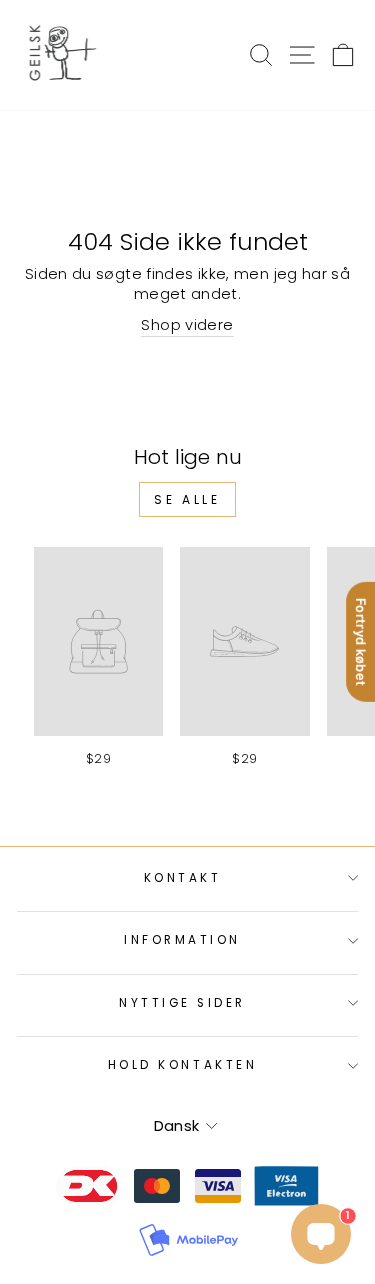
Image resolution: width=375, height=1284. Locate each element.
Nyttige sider (182, 1003)
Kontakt (183, 878)
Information (182, 940)
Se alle (187, 499)
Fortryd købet (361, 642)
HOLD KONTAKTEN (182, 1065)
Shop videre (187, 325)
